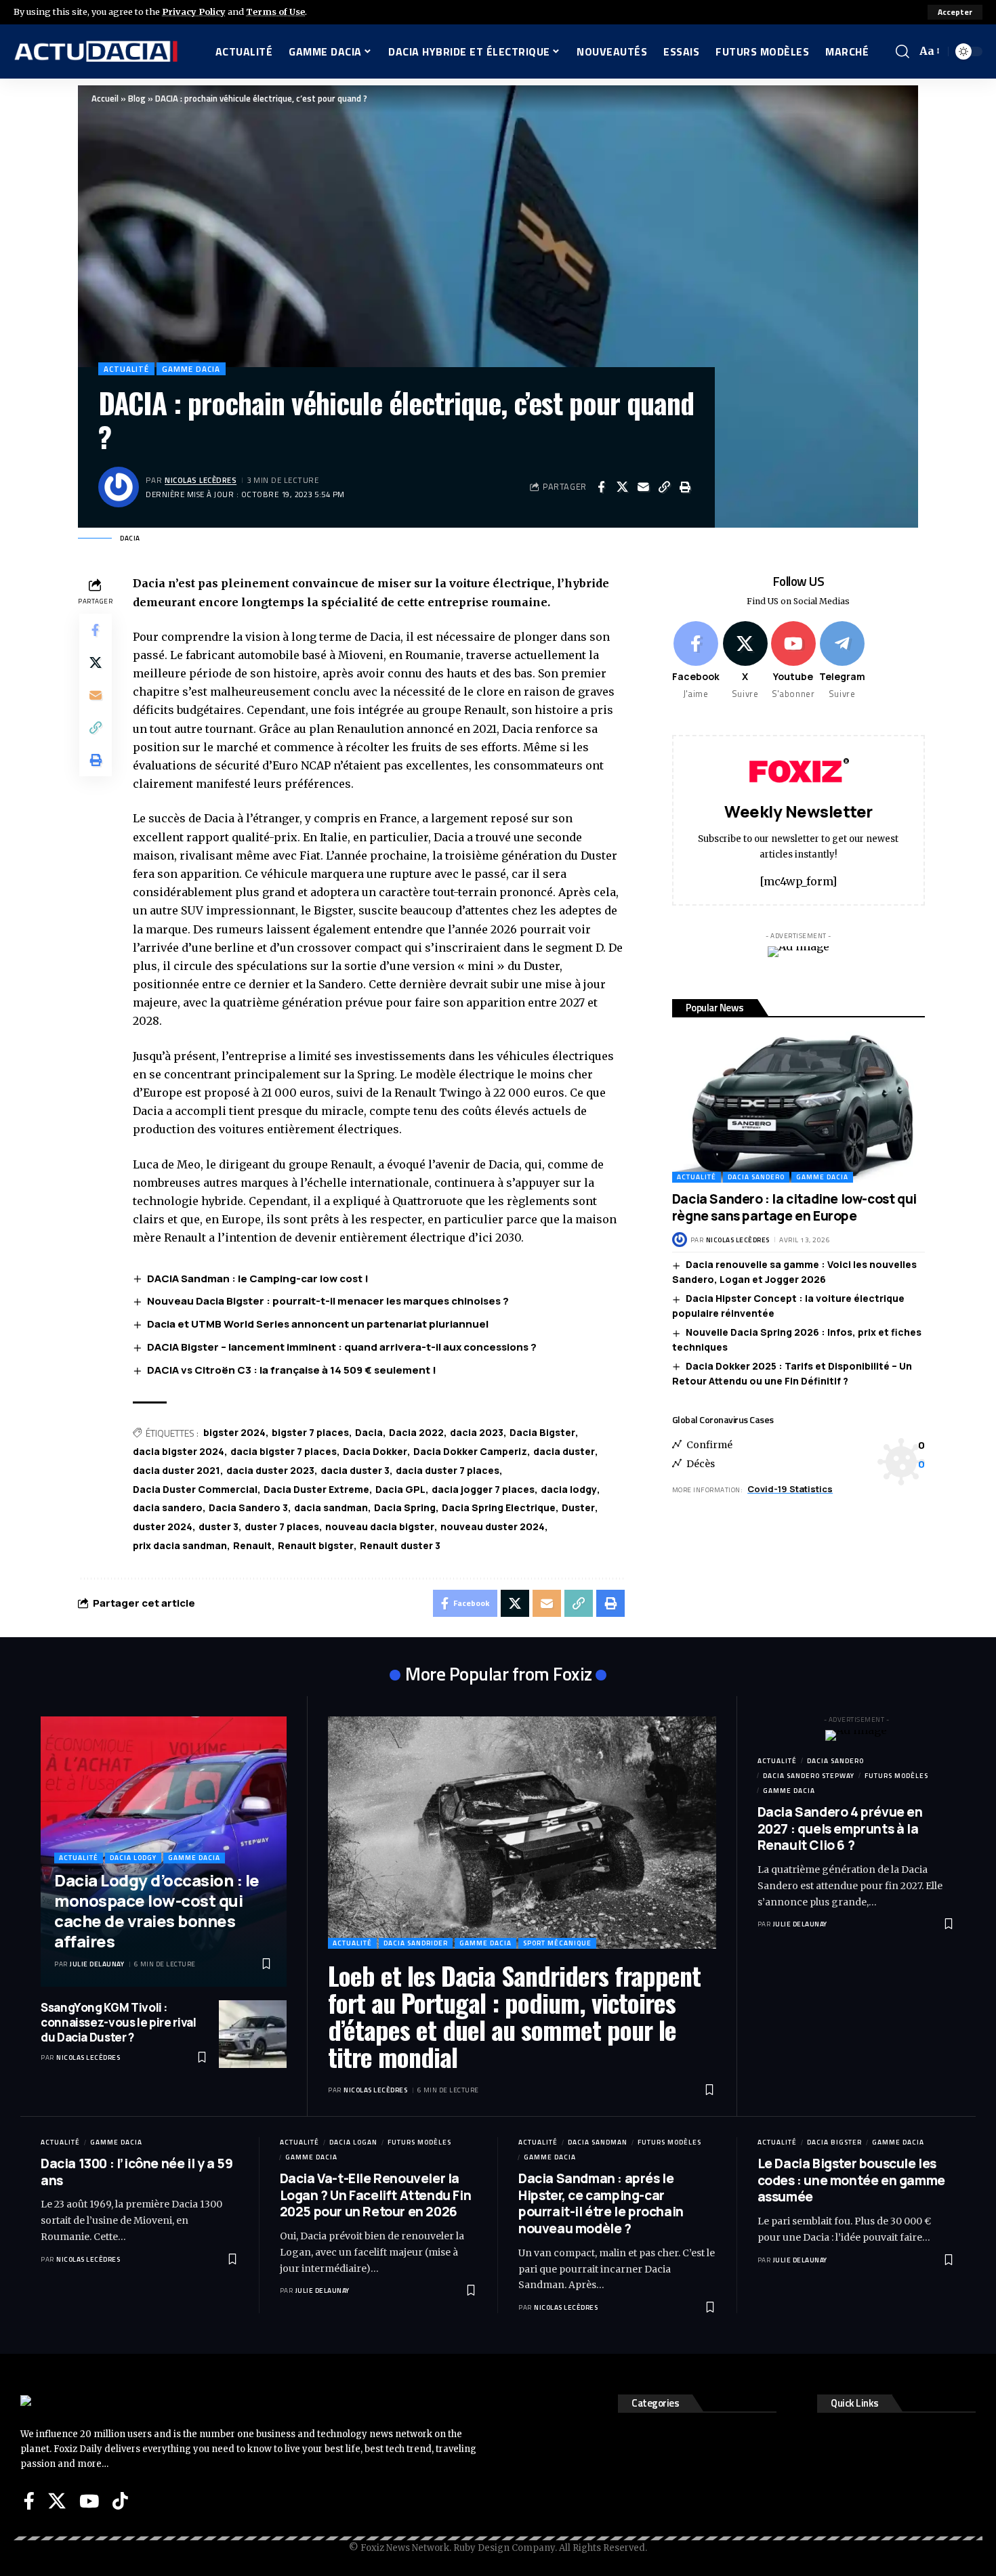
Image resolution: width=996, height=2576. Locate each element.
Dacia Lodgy (133, 1858)
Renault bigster (316, 1545)
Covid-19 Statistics (790, 1489)
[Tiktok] (120, 2501)
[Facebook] (696, 661)
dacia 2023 (477, 1432)
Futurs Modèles (896, 1776)
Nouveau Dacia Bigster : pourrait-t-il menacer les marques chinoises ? (328, 1301)
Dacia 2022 (416, 1432)
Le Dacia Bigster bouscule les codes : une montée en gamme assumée (851, 2180)
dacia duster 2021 (177, 1470)
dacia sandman (331, 1507)
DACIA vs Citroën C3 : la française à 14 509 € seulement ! (292, 1370)
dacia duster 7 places (448, 1470)
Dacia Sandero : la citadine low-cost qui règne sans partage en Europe (794, 1207)
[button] (955, 12)
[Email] (643, 487)
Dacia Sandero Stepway (809, 1776)
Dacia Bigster (542, 1432)
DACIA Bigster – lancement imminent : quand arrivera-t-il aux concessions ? (342, 1347)
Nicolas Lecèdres (201, 480)
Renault (252, 1545)
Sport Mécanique (557, 1943)
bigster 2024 (234, 1432)
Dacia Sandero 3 (248, 1507)
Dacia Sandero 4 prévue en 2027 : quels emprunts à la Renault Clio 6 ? (840, 1829)
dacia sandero (168, 1507)
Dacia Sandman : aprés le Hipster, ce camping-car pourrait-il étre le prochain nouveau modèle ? (601, 2203)
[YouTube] (89, 2501)
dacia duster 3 (355, 1470)
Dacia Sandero (756, 1177)
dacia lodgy (569, 1489)
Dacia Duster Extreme (316, 1489)
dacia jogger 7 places (483, 1489)
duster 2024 (163, 1526)
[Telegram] (842, 661)
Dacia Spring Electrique (499, 1507)
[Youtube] (793, 661)
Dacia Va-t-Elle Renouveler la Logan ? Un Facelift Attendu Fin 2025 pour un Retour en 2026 (376, 2195)
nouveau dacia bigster (380, 1526)
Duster (578, 1507)
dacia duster (564, 1451)
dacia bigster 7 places (284, 1451)
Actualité (126, 369)
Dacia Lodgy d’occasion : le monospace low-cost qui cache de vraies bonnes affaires (157, 1910)
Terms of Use (275, 12)
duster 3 (219, 1526)
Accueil (105, 98)
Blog (137, 98)
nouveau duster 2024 (493, 1526)
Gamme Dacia (191, 369)
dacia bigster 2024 (179, 1451)
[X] (745, 661)
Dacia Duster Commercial (195, 1489)
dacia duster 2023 (270, 1470)
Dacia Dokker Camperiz (470, 1451)
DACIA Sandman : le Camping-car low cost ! (258, 1279)
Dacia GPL (400, 1489)
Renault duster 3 (400, 1545)
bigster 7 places (310, 1432)
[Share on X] (622, 487)
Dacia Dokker (375, 1451)
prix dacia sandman (180, 1545)
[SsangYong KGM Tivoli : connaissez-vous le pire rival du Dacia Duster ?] (253, 2034)
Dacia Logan (353, 2142)
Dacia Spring (405, 1507)
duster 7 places (282, 1526)
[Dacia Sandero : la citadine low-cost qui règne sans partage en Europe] (798, 1107)
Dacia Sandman (598, 2142)
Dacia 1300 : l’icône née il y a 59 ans (137, 2172)
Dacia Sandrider (416, 1943)
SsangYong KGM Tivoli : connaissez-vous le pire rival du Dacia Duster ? (119, 2022)
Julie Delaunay (97, 1964)
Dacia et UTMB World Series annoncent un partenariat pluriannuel (318, 1324)
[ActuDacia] (96, 51)
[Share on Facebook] (601, 487)
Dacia (369, 1432)
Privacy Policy (194, 12)
